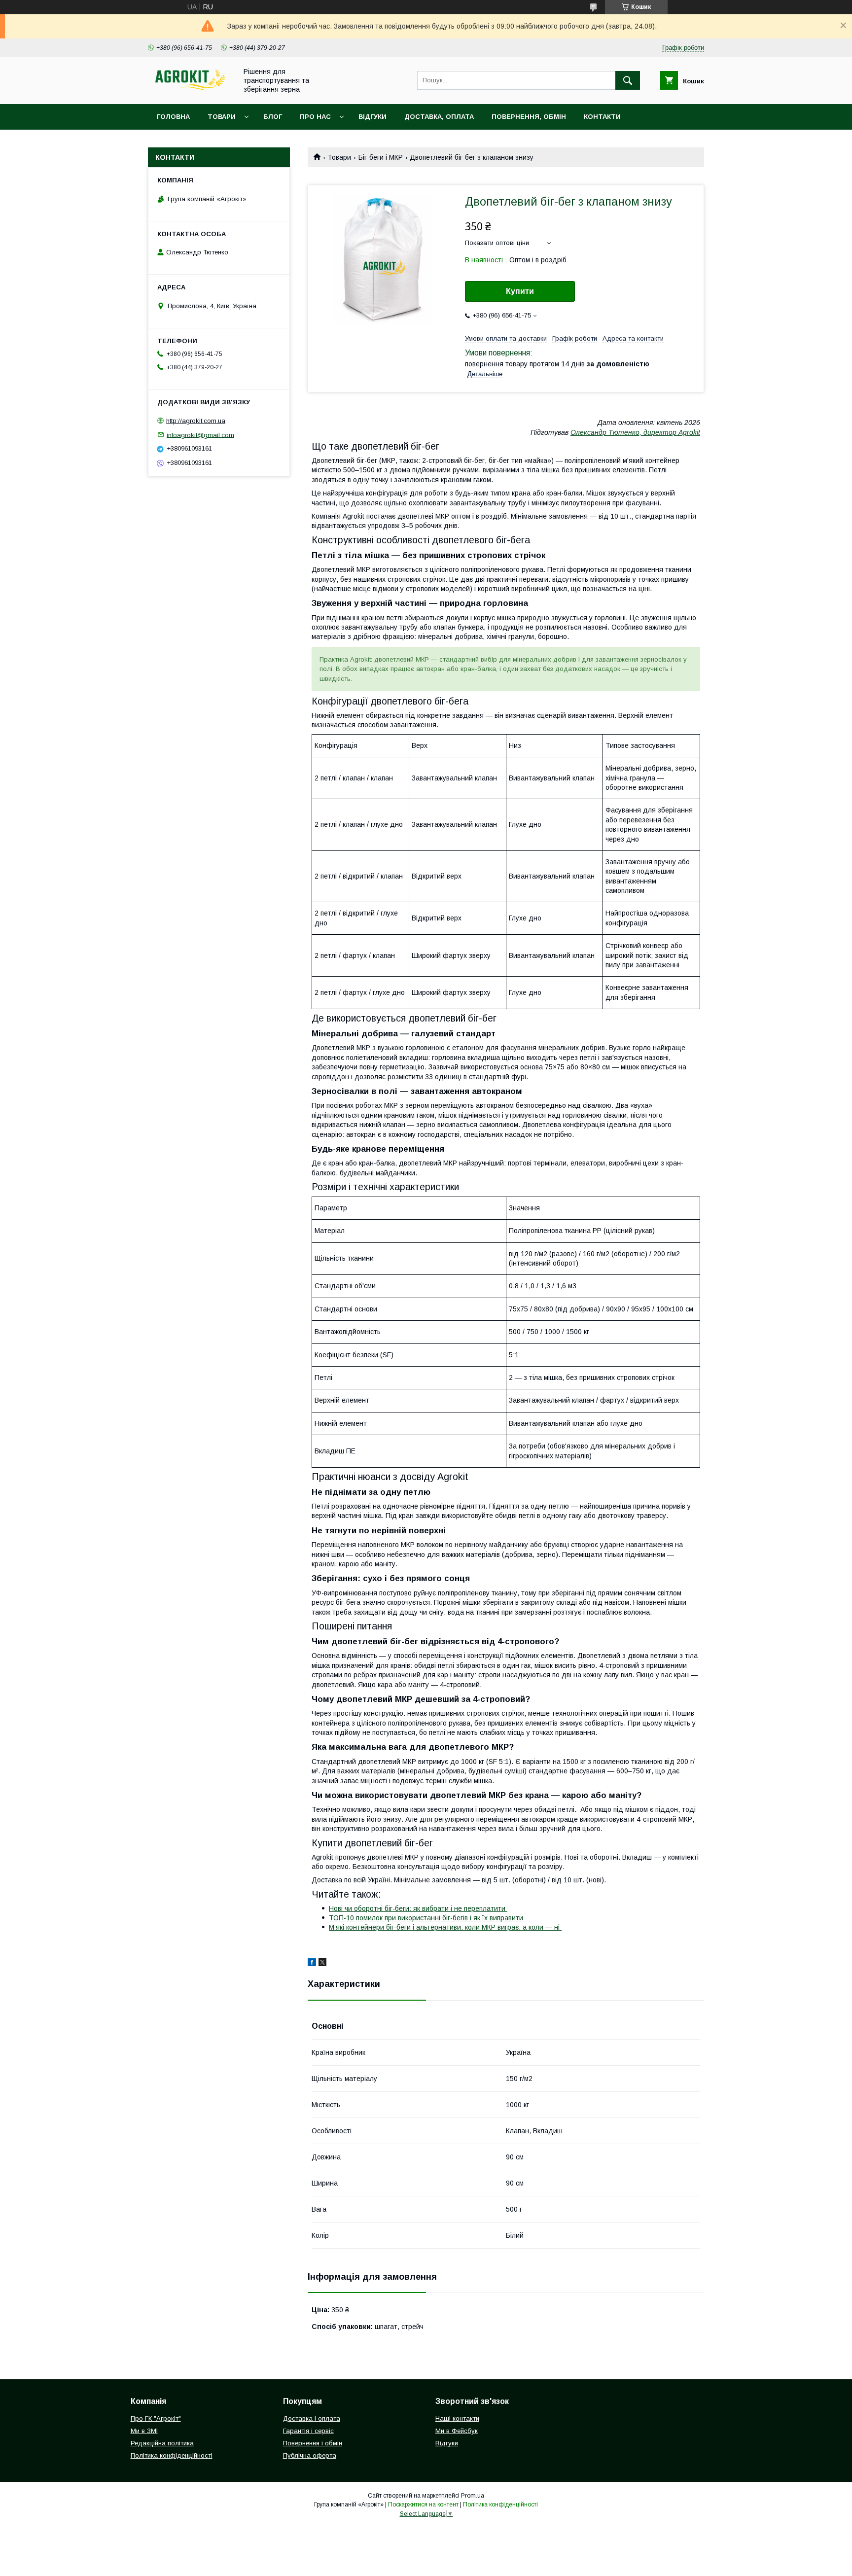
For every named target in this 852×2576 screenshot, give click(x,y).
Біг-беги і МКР (381, 157)
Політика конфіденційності (172, 2455)
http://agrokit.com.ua (196, 421)
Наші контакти (457, 2418)
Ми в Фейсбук (457, 2431)
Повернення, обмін (529, 117)
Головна (173, 117)
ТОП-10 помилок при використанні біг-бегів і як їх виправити (427, 1918)
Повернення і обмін (313, 2443)
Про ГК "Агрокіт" (156, 2418)
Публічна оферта (310, 2455)
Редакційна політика (162, 2443)
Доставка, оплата (439, 117)
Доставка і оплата (312, 2418)
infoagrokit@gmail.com (200, 435)
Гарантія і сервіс (308, 2431)
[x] (322, 1964)
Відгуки (373, 117)
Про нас (315, 117)
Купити (520, 291)
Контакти (602, 117)
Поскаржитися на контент (423, 2505)
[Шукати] (628, 80)
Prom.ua (473, 2496)
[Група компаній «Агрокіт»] (190, 91)
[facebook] (312, 1964)
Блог (273, 117)
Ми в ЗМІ (144, 2431)
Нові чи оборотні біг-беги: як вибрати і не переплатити (418, 1908)
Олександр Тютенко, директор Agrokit (635, 432)
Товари (222, 117)
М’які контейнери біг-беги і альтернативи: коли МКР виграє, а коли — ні (445, 1927)
